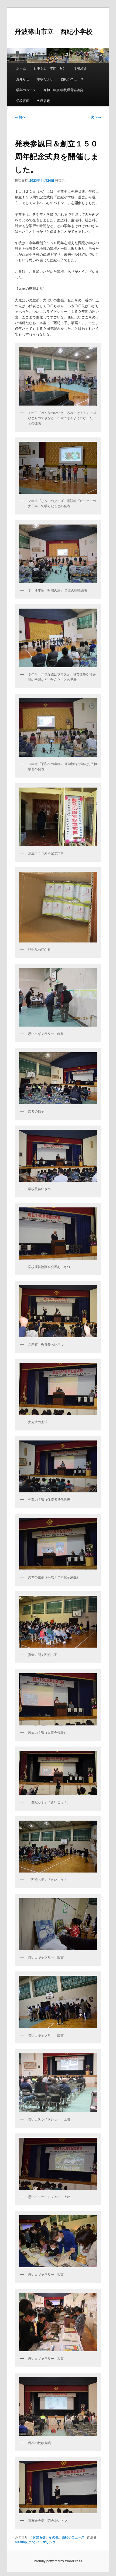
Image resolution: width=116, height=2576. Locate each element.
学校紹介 (80, 68)
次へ (96, 117)
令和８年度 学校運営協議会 (63, 90)
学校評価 (23, 100)
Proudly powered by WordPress (58, 2561)
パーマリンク (46, 2542)
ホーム (21, 68)
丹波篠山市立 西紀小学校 (54, 31)
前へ (20, 117)
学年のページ (26, 90)
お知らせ (23, 79)
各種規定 (43, 100)
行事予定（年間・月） (50, 68)
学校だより (45, 79)
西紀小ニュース (72, 79)
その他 (54, 2537)
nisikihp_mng (25, 2542)
